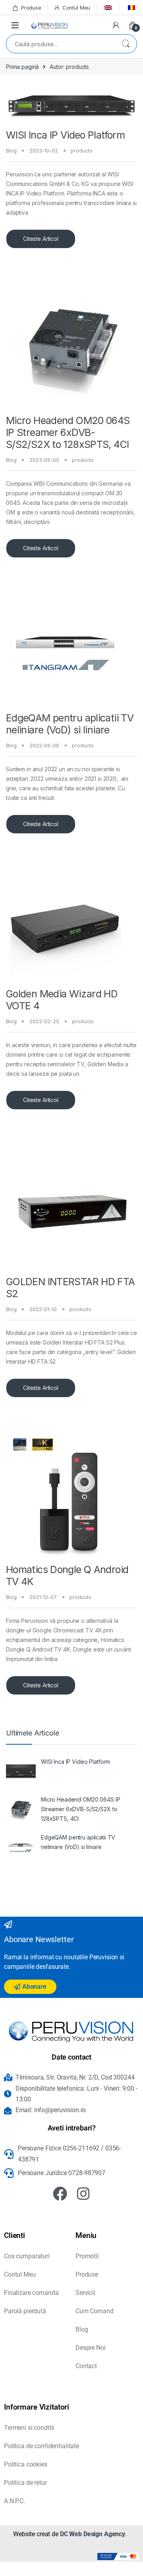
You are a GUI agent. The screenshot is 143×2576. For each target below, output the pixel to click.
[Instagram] (83, 2194)
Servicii (85, 2293)
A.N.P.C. (14, 2501)
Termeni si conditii (29, 2428)
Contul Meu (76, 8)
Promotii (87, 2256)
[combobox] (60, 44)
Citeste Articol (41, 239)
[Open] (15, 25)
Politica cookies (26, 2464)
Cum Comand (95, 2311)
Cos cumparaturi (27, 2256)
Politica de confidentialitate (42, 2446)
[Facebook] (60, 2194)
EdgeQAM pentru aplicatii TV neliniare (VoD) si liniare (70, 724)
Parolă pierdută (25, 2311)
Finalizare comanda (31, 2293)
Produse (31, 8)
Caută (126, 44)
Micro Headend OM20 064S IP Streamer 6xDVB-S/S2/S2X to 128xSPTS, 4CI (68, 432)
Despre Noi (91, 2348)
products (82, 150)
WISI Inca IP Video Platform (65, 135)
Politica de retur (25, 2483)
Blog (11, 150)
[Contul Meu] (116, 25)
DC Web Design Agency (93, 2534)
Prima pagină (22, 67)
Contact (86, 2366)
